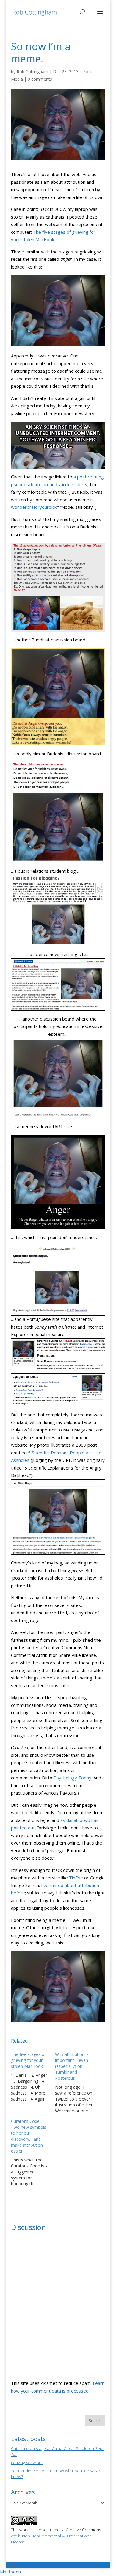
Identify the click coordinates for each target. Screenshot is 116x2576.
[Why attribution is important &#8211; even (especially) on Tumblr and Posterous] (77, 2083)
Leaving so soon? (27, 2463)
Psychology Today (72, 1778)
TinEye (76, 1878)
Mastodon (10, 2572)
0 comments (40, 79)
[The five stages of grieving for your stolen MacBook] (33, 2077)
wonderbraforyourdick (34, 507)
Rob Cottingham (32, 72)
